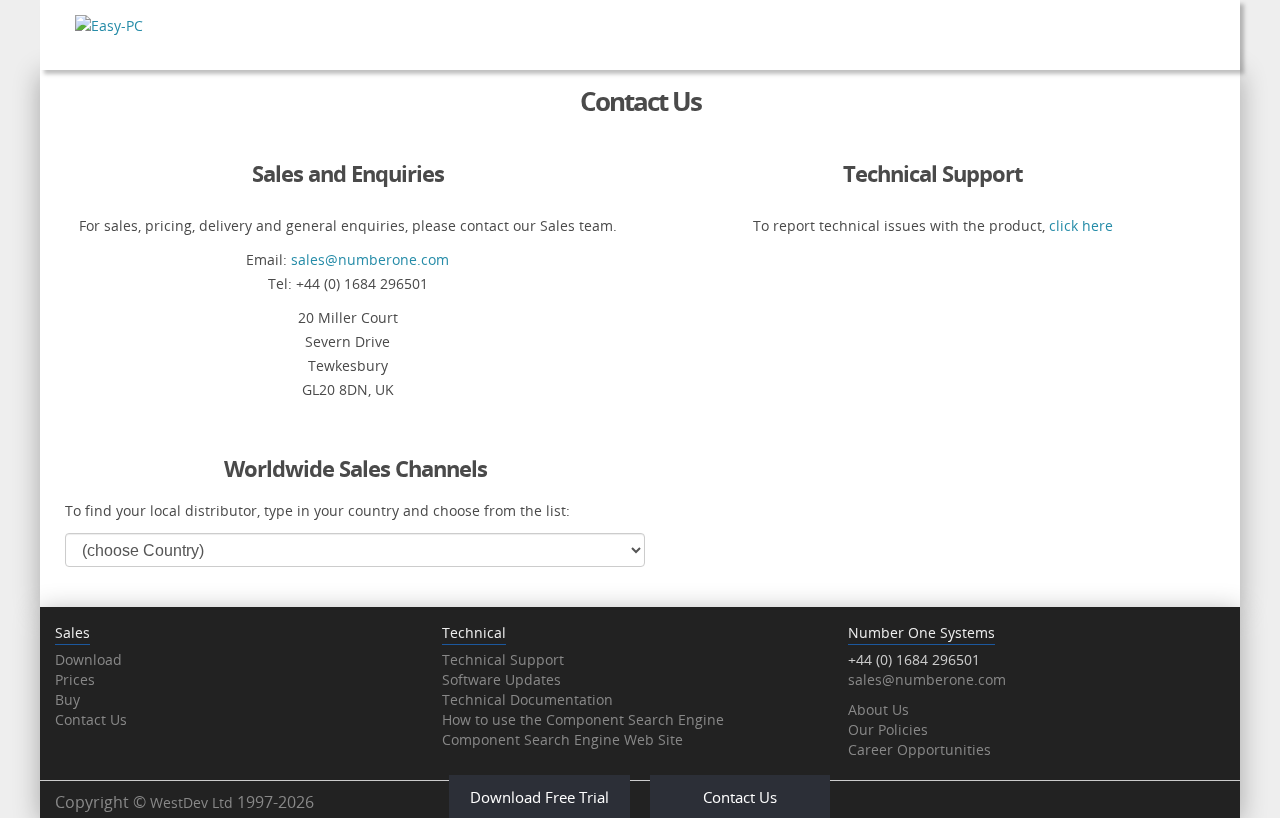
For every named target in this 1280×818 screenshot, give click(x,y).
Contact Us (91, 719)
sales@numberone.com (370, 259)
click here (1081, 225)
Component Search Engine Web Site (562, 739)
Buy (67, 699)
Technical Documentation (527, 699)
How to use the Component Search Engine (583, 719)
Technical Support (503, 659)
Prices (75, 679)
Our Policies (888, 729)
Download (88, 659)
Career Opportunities (919, 749)
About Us (878, 709)
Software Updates (501, 679)
